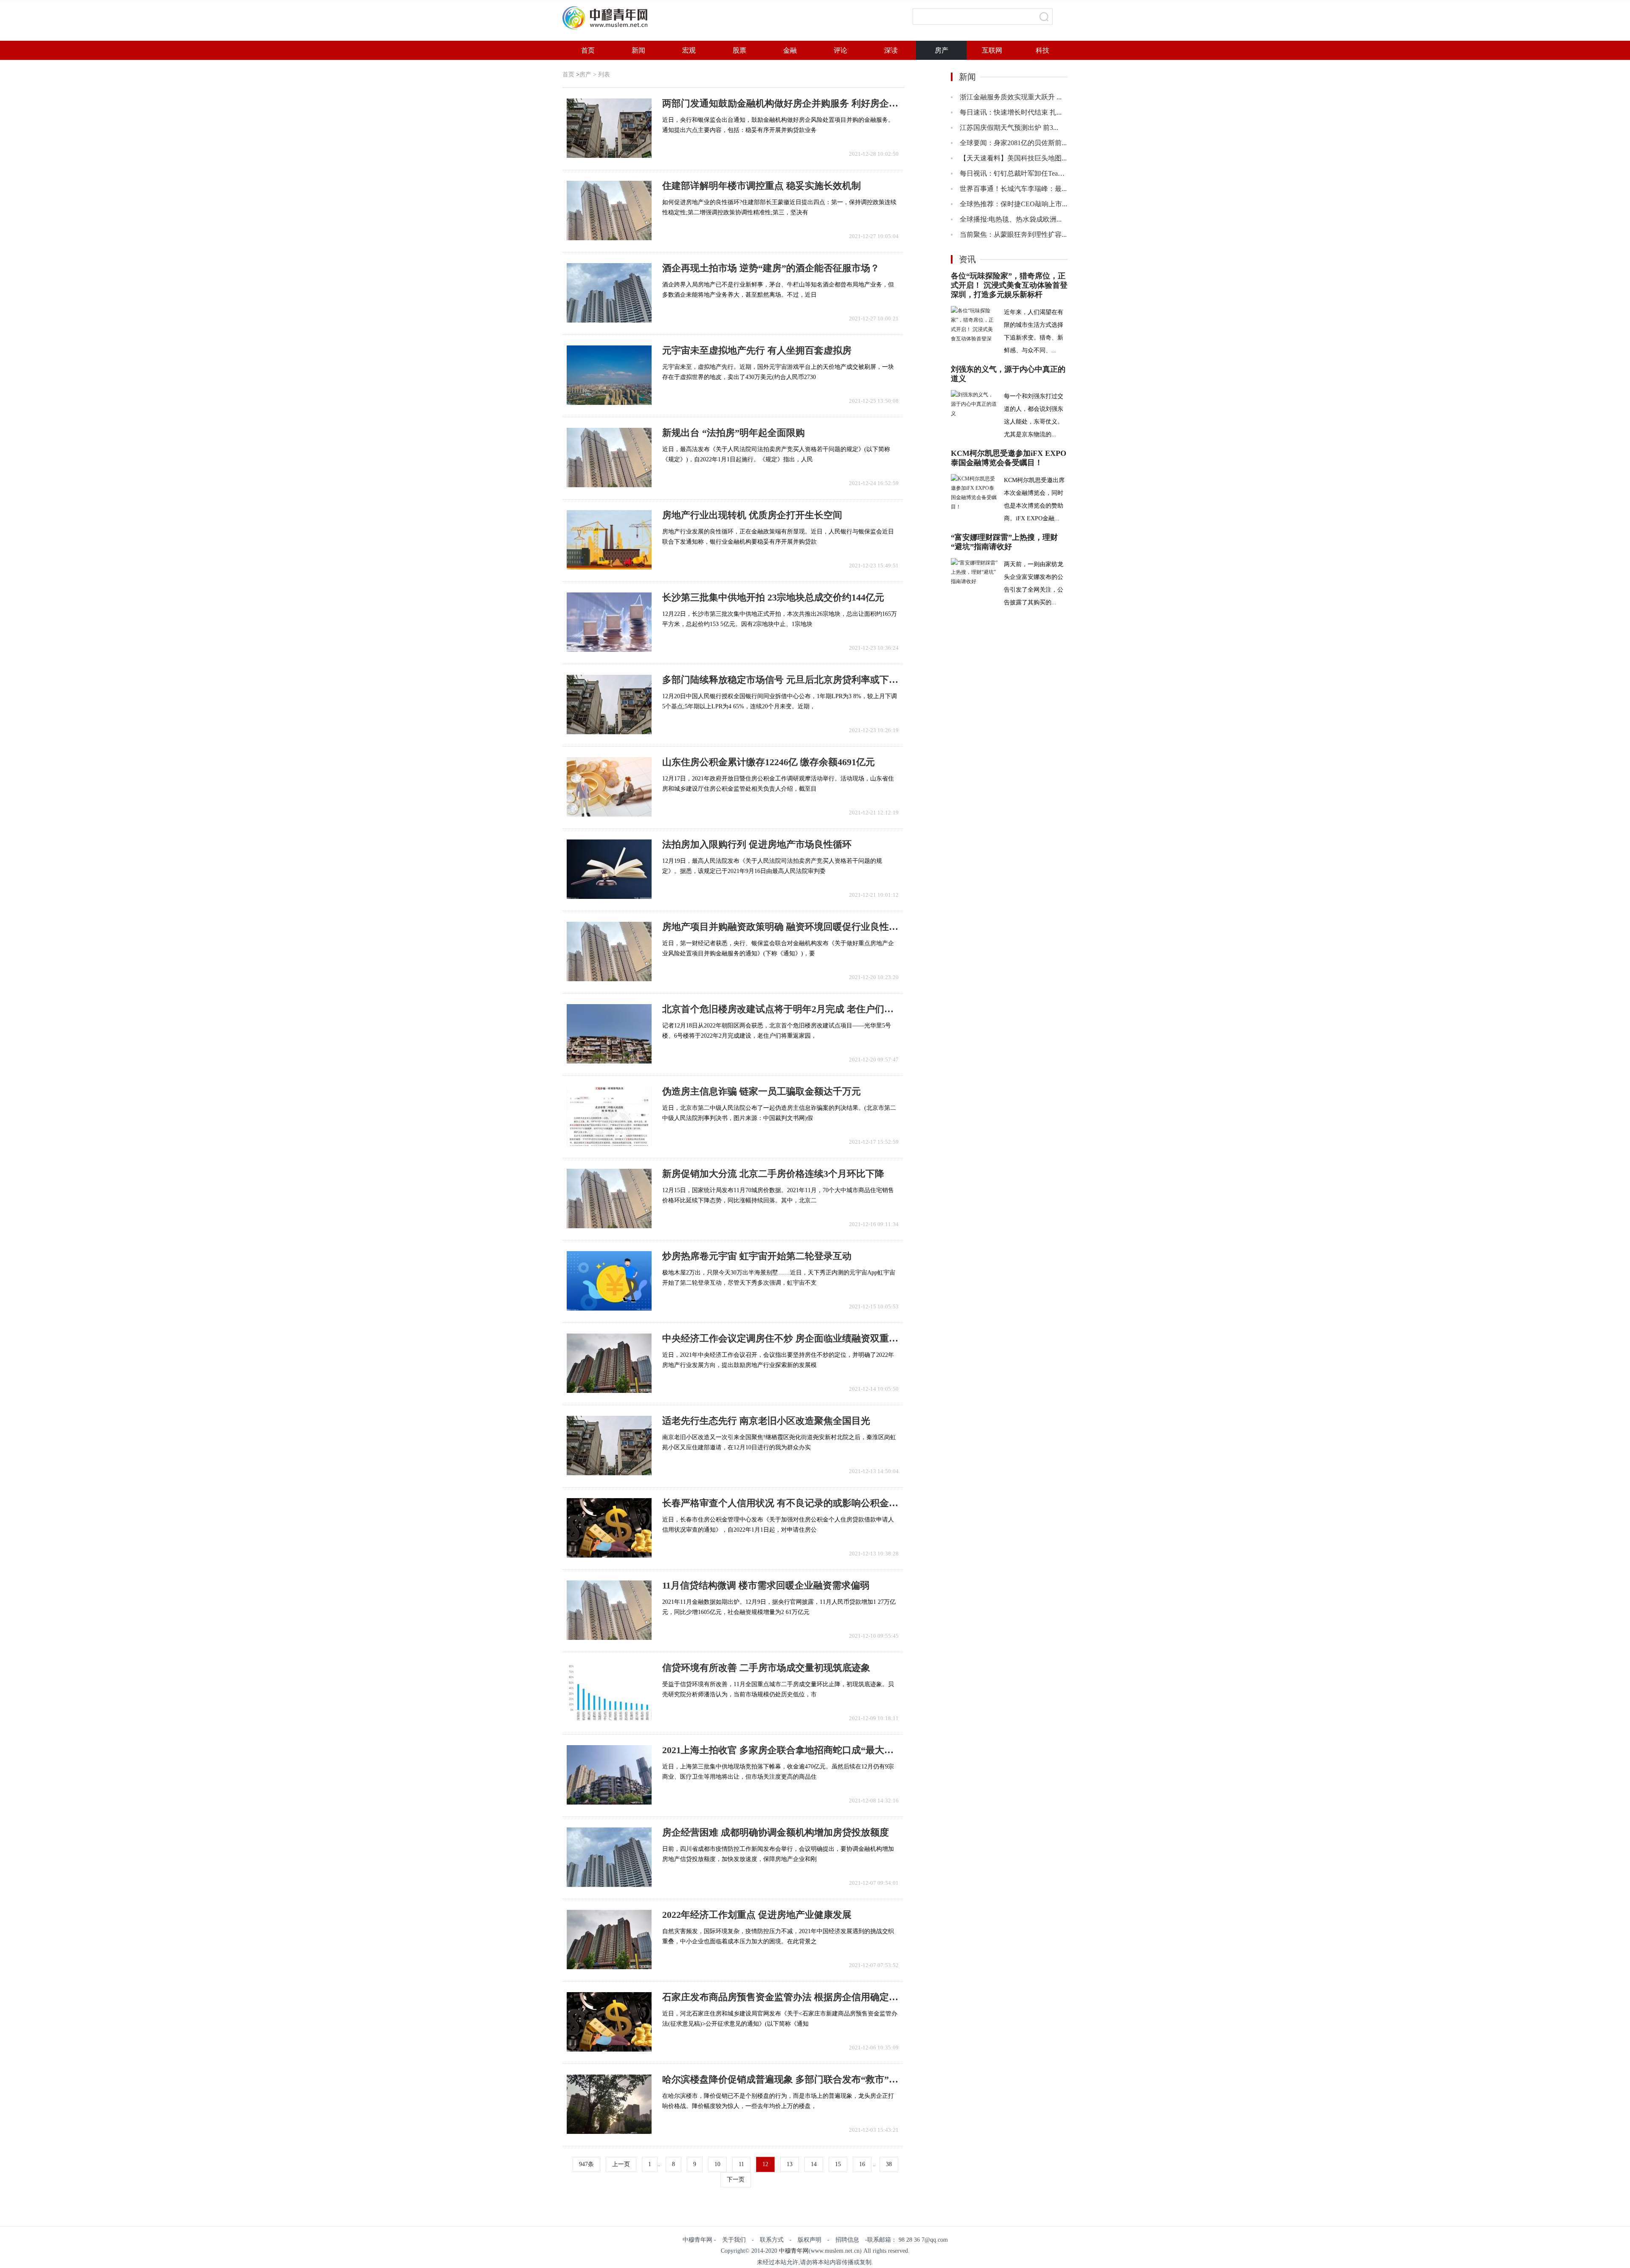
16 (862, 2164)
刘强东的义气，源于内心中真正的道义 (1008, 374)
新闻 (638, 50)
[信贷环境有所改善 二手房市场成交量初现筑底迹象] (609, 1693)
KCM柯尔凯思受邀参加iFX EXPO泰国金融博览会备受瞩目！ (1009, 458)
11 (741, 2164)
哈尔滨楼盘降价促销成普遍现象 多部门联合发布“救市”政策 (780, 2080)
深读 (891, 50)
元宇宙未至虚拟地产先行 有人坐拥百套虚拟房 (757, 351)
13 (790, 2164)
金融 (790, 50)
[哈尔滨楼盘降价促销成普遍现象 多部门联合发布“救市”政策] (609, 2104)
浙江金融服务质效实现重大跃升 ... (1011, 97)
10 (717, 2164)
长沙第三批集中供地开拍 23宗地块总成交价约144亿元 (773, 598)
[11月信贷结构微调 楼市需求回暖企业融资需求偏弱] (609, 1610)
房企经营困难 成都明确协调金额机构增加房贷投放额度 (776, 1833)
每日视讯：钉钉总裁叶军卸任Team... (1014, 173)
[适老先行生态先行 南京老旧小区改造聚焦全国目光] (609, 1446)
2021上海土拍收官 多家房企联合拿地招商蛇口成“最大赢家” (780, 1750)
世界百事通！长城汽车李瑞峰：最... (1013, 189)
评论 (840, 50)
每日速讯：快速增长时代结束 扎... (1011, 112)
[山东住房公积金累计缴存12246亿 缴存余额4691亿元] (609, 787)
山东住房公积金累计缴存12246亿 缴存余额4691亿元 (769, 762)
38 (889, 2164)
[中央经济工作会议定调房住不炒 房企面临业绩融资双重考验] (609, 1363)
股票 (739, 50)
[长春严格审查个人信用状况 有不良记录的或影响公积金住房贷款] (609, 1528)
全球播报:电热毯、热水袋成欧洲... (1011, 219)
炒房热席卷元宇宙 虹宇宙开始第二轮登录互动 (757, 1256)
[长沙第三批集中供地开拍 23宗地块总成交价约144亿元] (609, 622)
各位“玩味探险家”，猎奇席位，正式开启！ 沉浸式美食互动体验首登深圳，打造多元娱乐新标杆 (1009, 285)
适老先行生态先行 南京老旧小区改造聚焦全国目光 (766, 1421)
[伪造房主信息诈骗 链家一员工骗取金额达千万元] (609, 1116)
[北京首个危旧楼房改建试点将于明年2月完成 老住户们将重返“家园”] (609, 1034)
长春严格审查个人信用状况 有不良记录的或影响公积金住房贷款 (780, 1503)
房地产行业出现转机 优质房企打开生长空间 (752, 515)
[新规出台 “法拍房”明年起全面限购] (609, 458)
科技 (1043, 50)
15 (838, 2164)
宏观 (689, 50)
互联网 (992, 50)
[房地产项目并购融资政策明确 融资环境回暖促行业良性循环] (609, 952)
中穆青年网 (794, 2251)
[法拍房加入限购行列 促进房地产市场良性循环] (609, 869)
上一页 (621, 2164)
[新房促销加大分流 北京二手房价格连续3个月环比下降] (609, 1199)
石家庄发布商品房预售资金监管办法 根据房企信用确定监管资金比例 (780, 1997)
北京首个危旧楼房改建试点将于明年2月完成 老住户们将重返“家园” (780, 1009)
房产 (941, 50)
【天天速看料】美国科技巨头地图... (1013, 158)
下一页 (736, 2180)
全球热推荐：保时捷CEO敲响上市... (1013, 204)
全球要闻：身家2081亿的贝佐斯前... (1013, 143)
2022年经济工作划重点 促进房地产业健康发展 (757, 1915)
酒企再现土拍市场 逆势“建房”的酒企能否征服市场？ (771, 268)
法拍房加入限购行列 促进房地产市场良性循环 (757, 845)
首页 (588, 50)
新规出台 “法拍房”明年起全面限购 (733, 433)
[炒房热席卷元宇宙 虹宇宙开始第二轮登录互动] (609, 1281)
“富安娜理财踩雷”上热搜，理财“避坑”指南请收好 (1004, 542)
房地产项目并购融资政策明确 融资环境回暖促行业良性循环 (780, 927)
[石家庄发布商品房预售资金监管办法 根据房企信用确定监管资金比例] (609, 2022)
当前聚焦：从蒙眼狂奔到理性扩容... (1013, 234)
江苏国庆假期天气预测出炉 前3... (1009, 128)
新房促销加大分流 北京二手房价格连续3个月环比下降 (773, 1174)
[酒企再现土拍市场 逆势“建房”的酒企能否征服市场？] (609, 293)
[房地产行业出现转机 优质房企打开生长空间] (609, 540)
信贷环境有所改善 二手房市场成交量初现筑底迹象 (766, 1668)
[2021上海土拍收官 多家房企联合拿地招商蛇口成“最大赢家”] (609, 1775)
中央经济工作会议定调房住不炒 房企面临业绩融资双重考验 (780, 1339)
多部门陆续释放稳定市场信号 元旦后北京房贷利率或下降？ (780, 680)
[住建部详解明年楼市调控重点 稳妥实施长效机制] (609, 211)
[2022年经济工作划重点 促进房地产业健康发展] (609, 1940)
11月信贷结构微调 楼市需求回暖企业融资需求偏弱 (766, 1586)
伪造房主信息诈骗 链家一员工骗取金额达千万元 (762, 1092)
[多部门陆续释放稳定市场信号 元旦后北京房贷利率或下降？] (609, 705)
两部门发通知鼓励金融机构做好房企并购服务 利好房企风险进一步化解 (780, 104)
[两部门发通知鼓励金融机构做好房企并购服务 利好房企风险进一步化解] (609, 128)
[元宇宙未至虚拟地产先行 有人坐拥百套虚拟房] (609, 375)
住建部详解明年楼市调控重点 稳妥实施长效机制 (762, 186)
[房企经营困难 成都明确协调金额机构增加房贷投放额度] (609, 1857)
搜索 (1044, 17)
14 (814, 2164)
